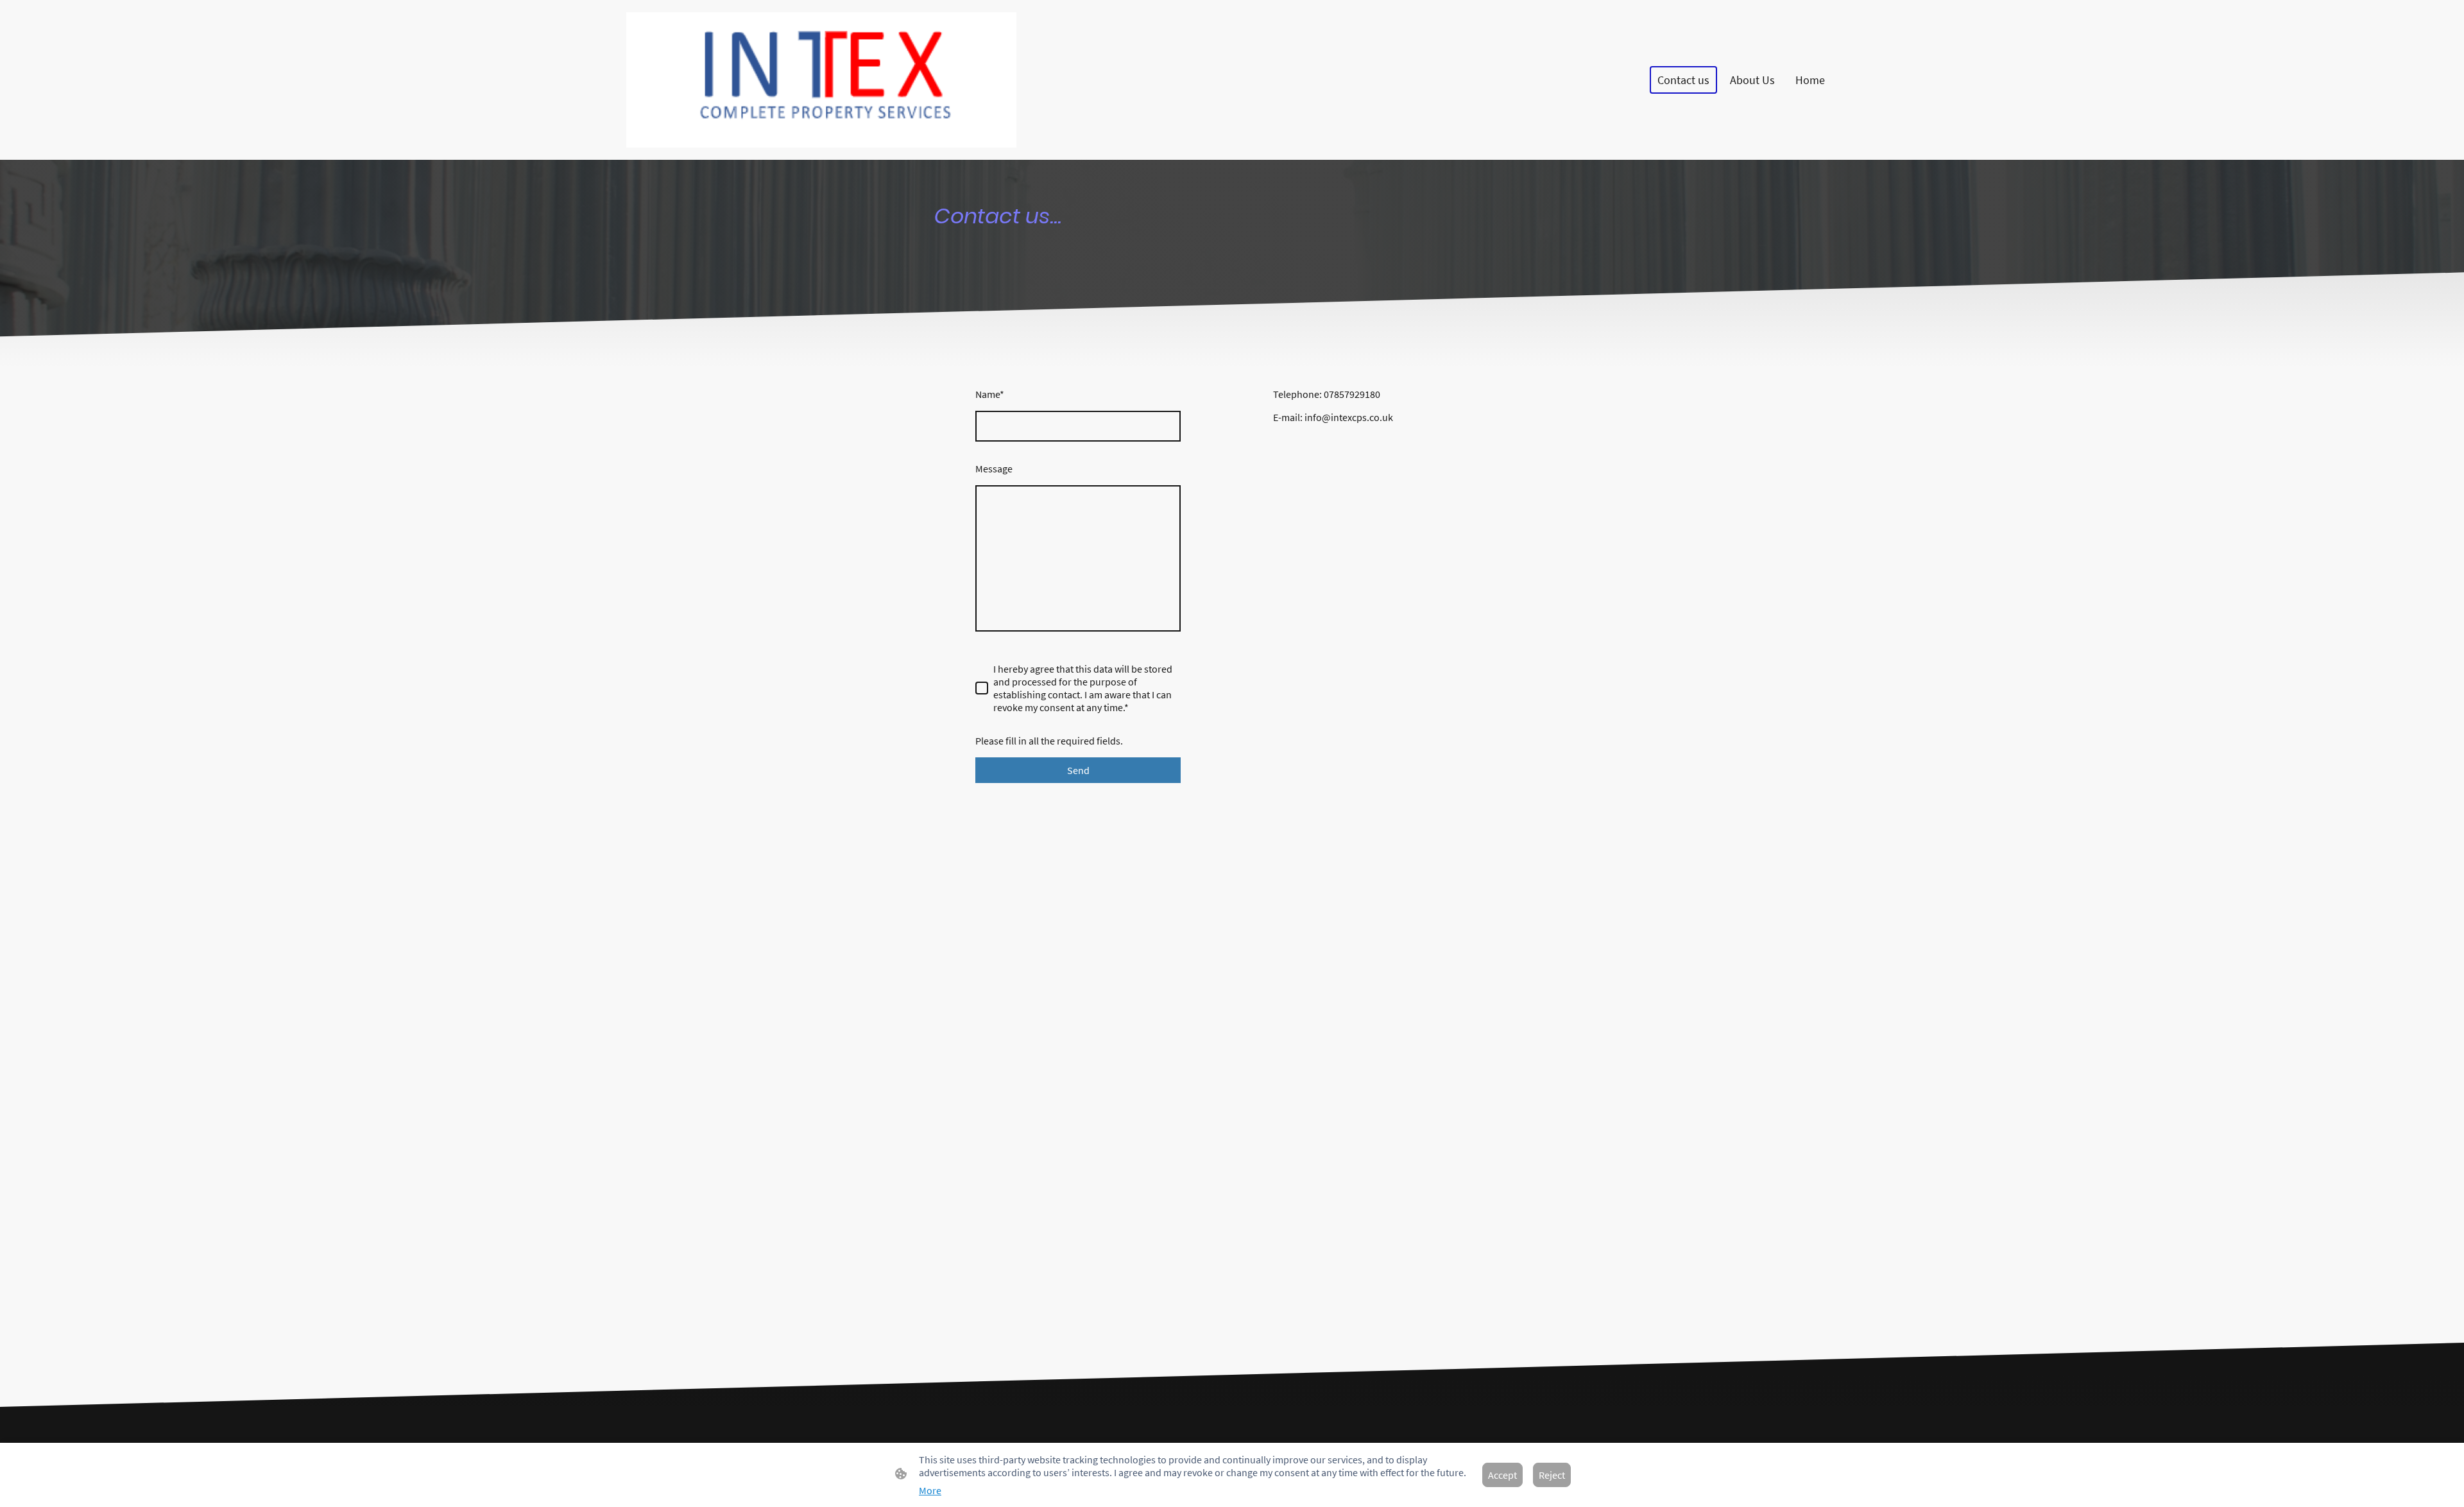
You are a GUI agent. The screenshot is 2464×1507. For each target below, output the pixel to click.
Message (994, 469)
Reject (1552, 1475)
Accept (1502, 1475)
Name (990, 394)
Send (1078, 770)
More (930, 1490)
